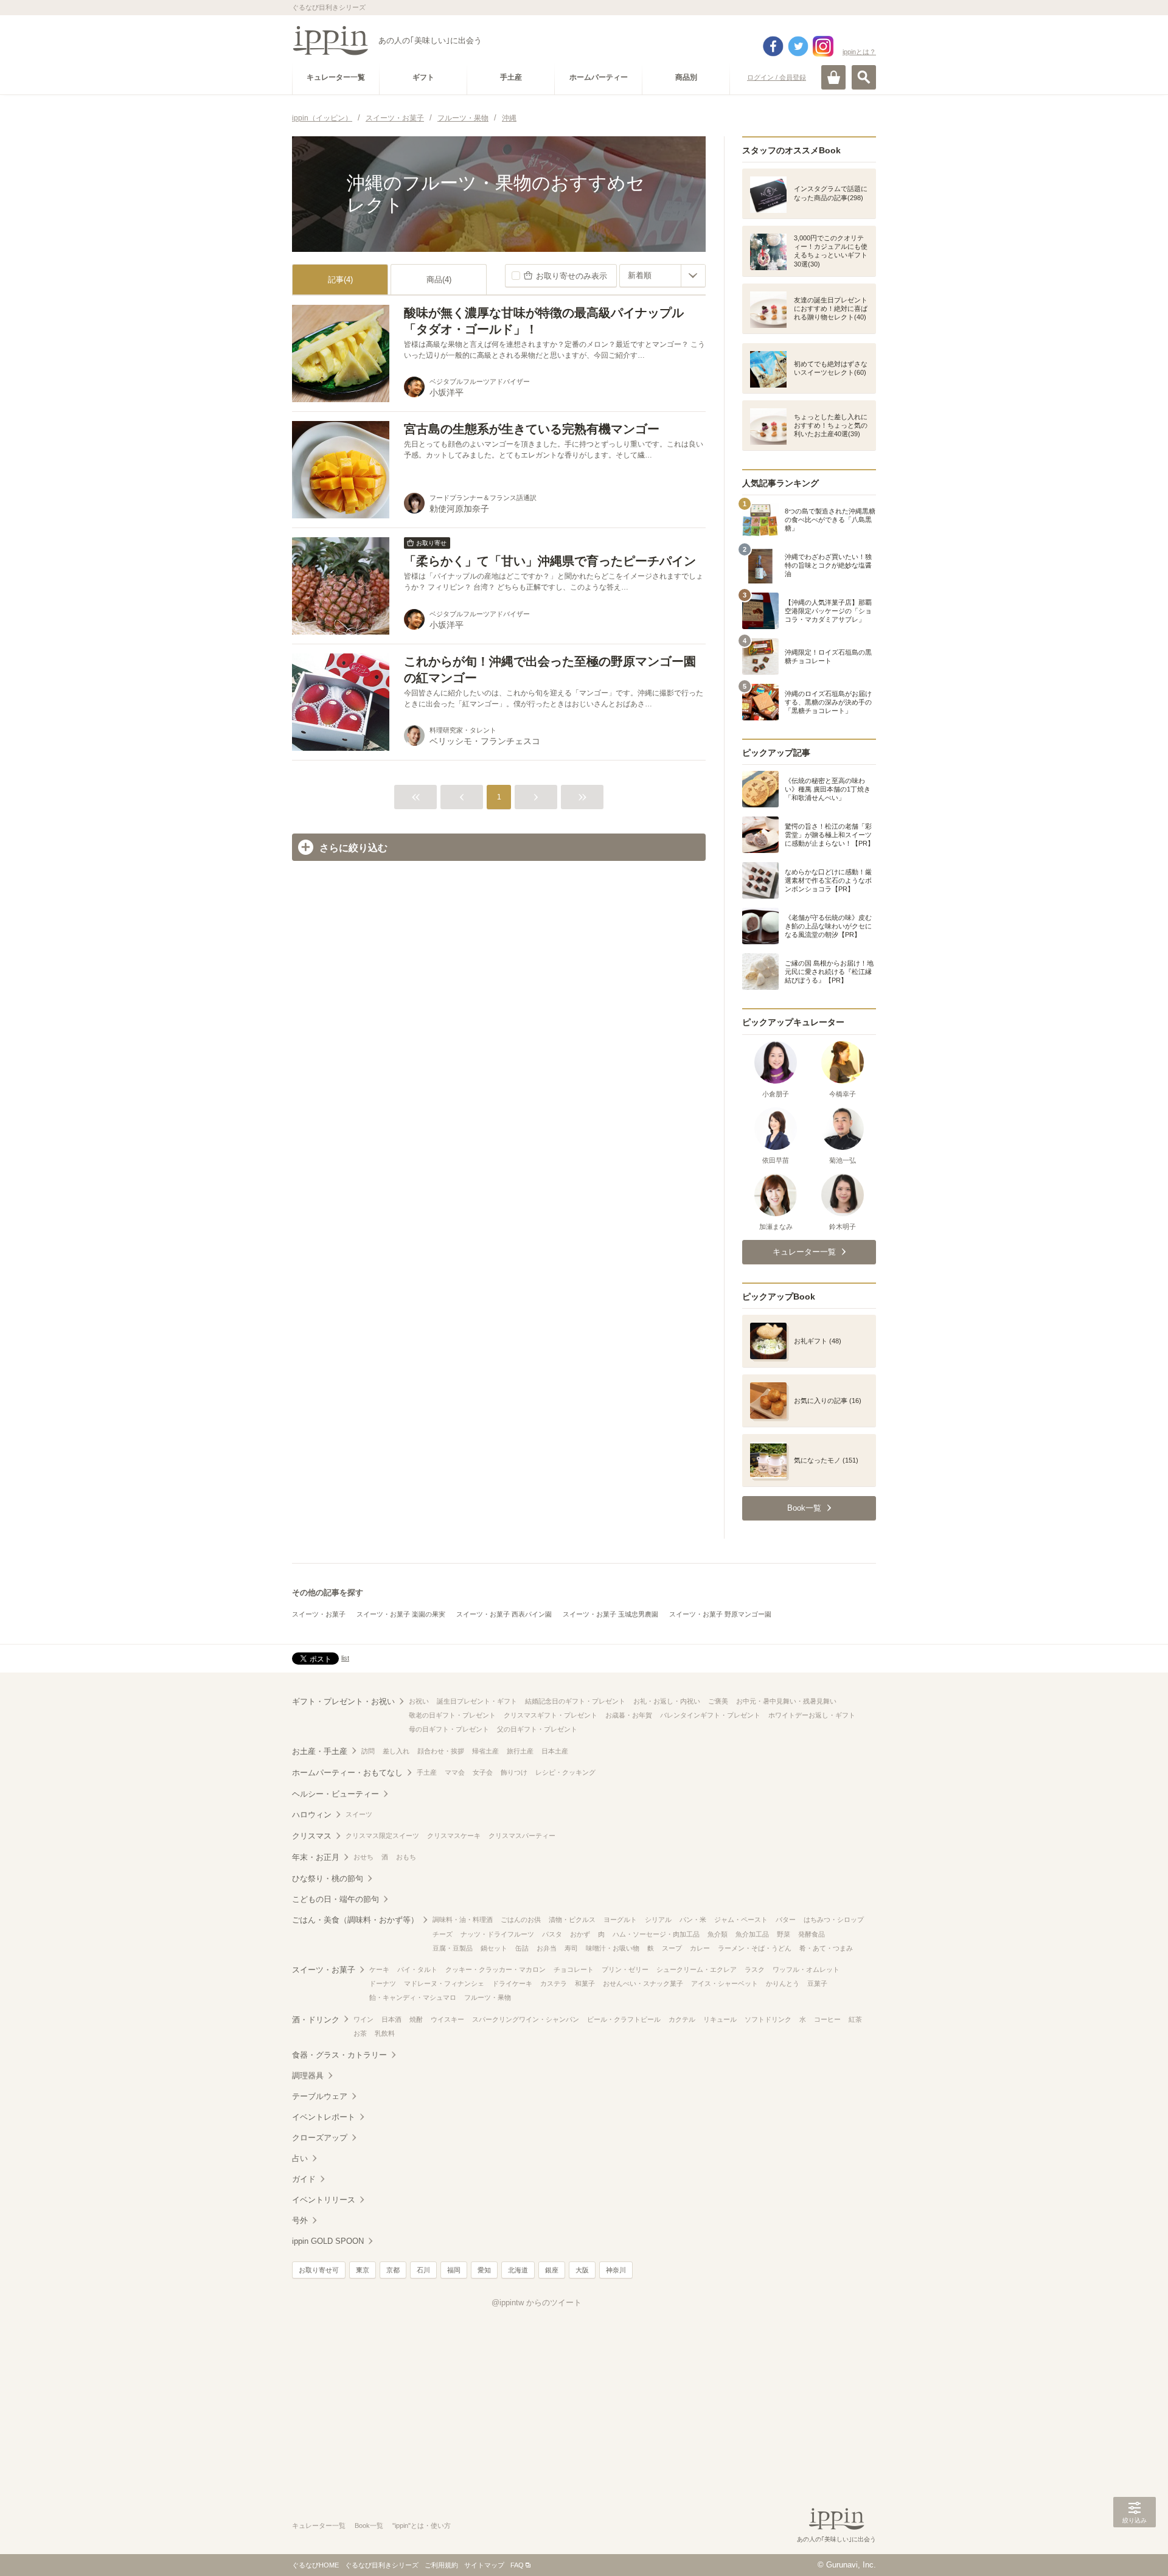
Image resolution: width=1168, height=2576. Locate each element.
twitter (798, 46)
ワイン (363, 2019)
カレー (700, 1948)
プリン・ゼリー (625, 1969)
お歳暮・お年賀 (629, 1715)
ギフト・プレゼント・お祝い (343, 1701)
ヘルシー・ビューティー (335, 1794)
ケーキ (379, 1969)
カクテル (682, 2019)
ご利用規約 (441, 2565)
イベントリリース (324, 2200)
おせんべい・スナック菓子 (643, 1983)
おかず (580, 1934)
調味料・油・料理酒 (463, 1920)
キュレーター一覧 (319, 2526)
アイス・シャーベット (725, 1983)
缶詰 (522, 1948)
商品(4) (439, 280)
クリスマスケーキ (454, 1836)
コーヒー (827, 2019)
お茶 (360, 2033)
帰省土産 (485, 1751)
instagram (823, 46)
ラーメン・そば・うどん (755, 1948)
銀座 (552, 2270)
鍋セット (494, 1948)
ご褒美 (718, 1701)
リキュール (720, 2019)
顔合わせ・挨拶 (441, 1751)
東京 (363, 2270)
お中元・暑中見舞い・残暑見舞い (786, 1701)
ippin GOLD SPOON (328, 2241)
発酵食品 (812, 1934)
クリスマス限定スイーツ (382, 1836)
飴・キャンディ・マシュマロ (413, 1997)
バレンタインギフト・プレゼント (710, 1715)
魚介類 (718, 1934)
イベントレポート (324, 2117)
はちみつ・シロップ (834, 1920)
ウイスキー (447, 2019)
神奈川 (616, 2270)
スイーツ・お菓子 (319, 1614)
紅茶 (855, 2019)
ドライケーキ (512, 1983)
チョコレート (574, 1969)
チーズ (443, 1934)
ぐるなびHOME (315, 2565)
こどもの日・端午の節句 (335, 1899)
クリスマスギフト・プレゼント (551, 1715)
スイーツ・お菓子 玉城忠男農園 (610, 1614)
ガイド (304, 2179)
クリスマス (312, 1836)
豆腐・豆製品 (453, 1948)
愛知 (484, 2270)
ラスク (755, 1969)
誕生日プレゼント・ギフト (477, 1701)
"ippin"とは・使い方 (422, 2526)
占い (300, 2158)
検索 (864, 77)
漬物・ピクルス (572, 1920)
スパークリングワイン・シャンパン (526, 2019)
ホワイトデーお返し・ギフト (812, 1715)
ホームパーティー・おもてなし (347, 1773)
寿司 (571, 1948)
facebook (773, 46)
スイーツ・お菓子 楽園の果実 (401, 1614)
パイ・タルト (417, 1969)
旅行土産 (520, 1751)
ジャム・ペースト (741, 1920)
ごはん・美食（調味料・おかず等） (355, 1920)
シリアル (658, 1920)
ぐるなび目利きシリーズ (382, 2565)
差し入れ (396, 1751)
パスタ (552, 1934)
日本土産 (555, 1751)
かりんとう (783, 1983)
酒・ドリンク (316, 2020)
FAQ (517, 2565)
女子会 (483, 1772)
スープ (672, 1948)
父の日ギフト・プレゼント (537, 1729)
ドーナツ (383, 1983)
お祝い (419, 1701)
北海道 (518, 2270)
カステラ (554, 1983)
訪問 (368, 1751)
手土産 (427, 1772)
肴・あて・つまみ (826, 1948)
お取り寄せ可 (319, 2270)
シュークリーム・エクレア (697, 1969)
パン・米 (693, 1920)
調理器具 (308, 2076)
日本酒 (391, 2019)
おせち (363, 1857)
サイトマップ (484, 2565)
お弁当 (547, 1948)
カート (833, 77)
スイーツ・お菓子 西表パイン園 (504, 1614)
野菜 (784, 1934)
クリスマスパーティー (522, 1836)
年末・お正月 (316, 1857)
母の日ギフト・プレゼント (449, 1729)
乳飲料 (385, 2033)
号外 (300, 2220)
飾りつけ (514, 1772)
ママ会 (455, 1772)
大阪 (582, 2270)
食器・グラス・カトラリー (339, 2055)
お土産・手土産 (320, 1751)
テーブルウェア (320, 2096)
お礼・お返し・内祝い (667, 1701)
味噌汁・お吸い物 (613, 1948)
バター (786, 1920)
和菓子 (585, 1983)
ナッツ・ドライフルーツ (497, 1934)
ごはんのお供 (521, 1920)
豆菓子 (817, 1983)
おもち (406, 1857)
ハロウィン (312, 1815)
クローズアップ (320, 2138)
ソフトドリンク (768, 2019)
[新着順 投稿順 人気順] (662, 276)
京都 (393, 2270)
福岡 (454, 2270)
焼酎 (416, 2019)
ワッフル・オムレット (806, 1969)
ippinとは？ (859, 52)
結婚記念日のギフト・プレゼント (575, 1701)
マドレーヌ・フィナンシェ (444, 1983)
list (345, 1658)
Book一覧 (369, 2526)
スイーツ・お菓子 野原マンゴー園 (720, 1614)
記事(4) (340, 280)
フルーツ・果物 (488, 1997)
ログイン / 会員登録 (777, 77)
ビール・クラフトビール (624, 2019)
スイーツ (359, 1814)
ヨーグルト (620, 1920)
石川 (423, 2270)
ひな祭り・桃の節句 (328, 1878)
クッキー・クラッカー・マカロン (495, 1969)
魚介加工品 (752, 1934)
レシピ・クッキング (565, 1772)
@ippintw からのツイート (537, 2303)
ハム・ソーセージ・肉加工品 (656, 1934)
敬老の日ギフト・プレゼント (452, 1715)
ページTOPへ (1135, 2549)
